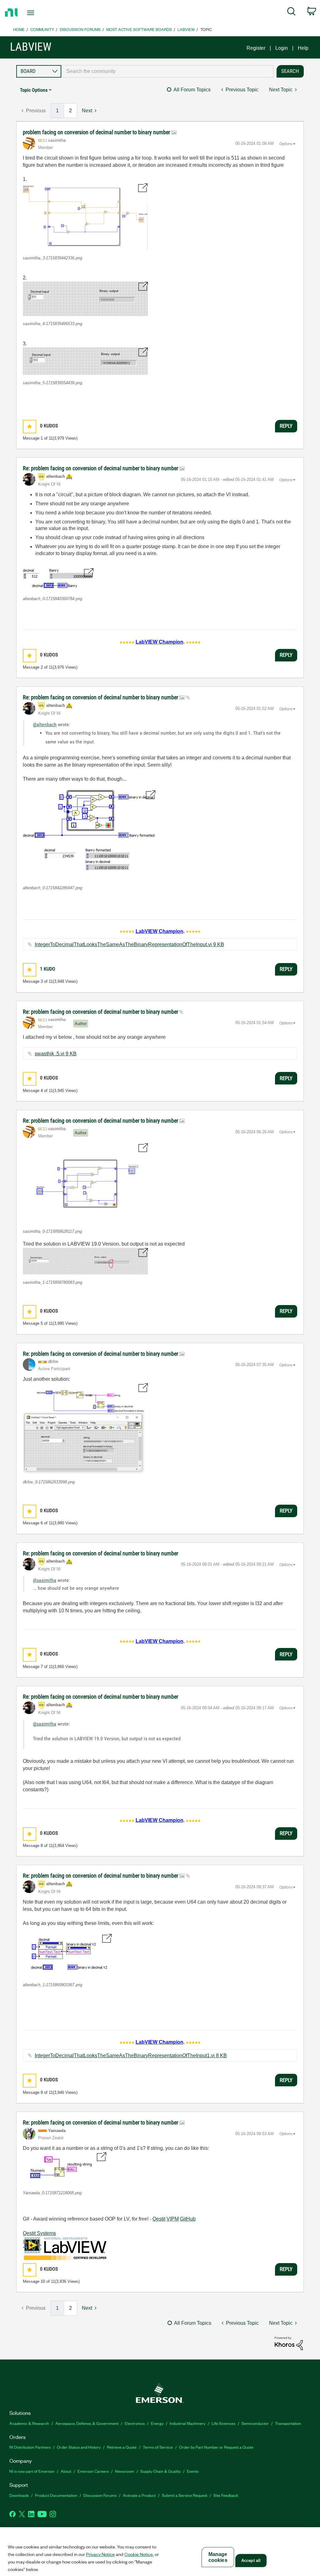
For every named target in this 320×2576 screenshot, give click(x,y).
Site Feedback (226, 2495)
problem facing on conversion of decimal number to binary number (97, 132)
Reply (286, 426)
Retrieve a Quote (122, 2447)
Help (303, 48)
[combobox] (167, 71)
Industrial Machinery (187, 2423)
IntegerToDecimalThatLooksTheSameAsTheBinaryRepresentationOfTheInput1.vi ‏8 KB (131, 2056)
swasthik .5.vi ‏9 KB (56, 1054)
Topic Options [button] (34, 90)
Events (193, 2471)
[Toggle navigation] (42, 13)
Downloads (19, 2495)
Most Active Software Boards (139, 29)
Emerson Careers (93, 2471)
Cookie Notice (139, 2554)
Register (256, 48)
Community (42, 29)
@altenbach (45, 724)
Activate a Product (139, 2495)
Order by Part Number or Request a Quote (216, 2447)
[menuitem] (291, 13)
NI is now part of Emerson (32, 2471)
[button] (85, 217)
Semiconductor (255, 2423)
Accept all (251, 2561)
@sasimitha (45, 1580)
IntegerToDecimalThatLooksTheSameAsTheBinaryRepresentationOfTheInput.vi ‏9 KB (129, 944)
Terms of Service (158, 2447)
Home (19, 29)
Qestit (159, 2219)
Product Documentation (56, 2495)
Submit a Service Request (185, 2495)
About (66, 2471)
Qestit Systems (39, 2233)
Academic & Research (29, 2423)
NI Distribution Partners (30, 2447)
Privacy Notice (100, 2554)
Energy (157, 2423)
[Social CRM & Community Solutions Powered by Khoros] (289, 2343)
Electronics (135, 2423)
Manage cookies (218, 2557)
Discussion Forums (80, 29)
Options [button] (286, 144)
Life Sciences (223, 2423)
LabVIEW (186, 29)
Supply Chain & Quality (160, 2471)
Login (282, 48)
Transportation (288, 2423)
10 (43, 2281)
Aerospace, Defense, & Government (87, 2423)
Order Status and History (79, 2447)
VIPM (173, 2219)
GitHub (188, 2219)
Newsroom (125, 2471)
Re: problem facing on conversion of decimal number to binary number (101, 468)
